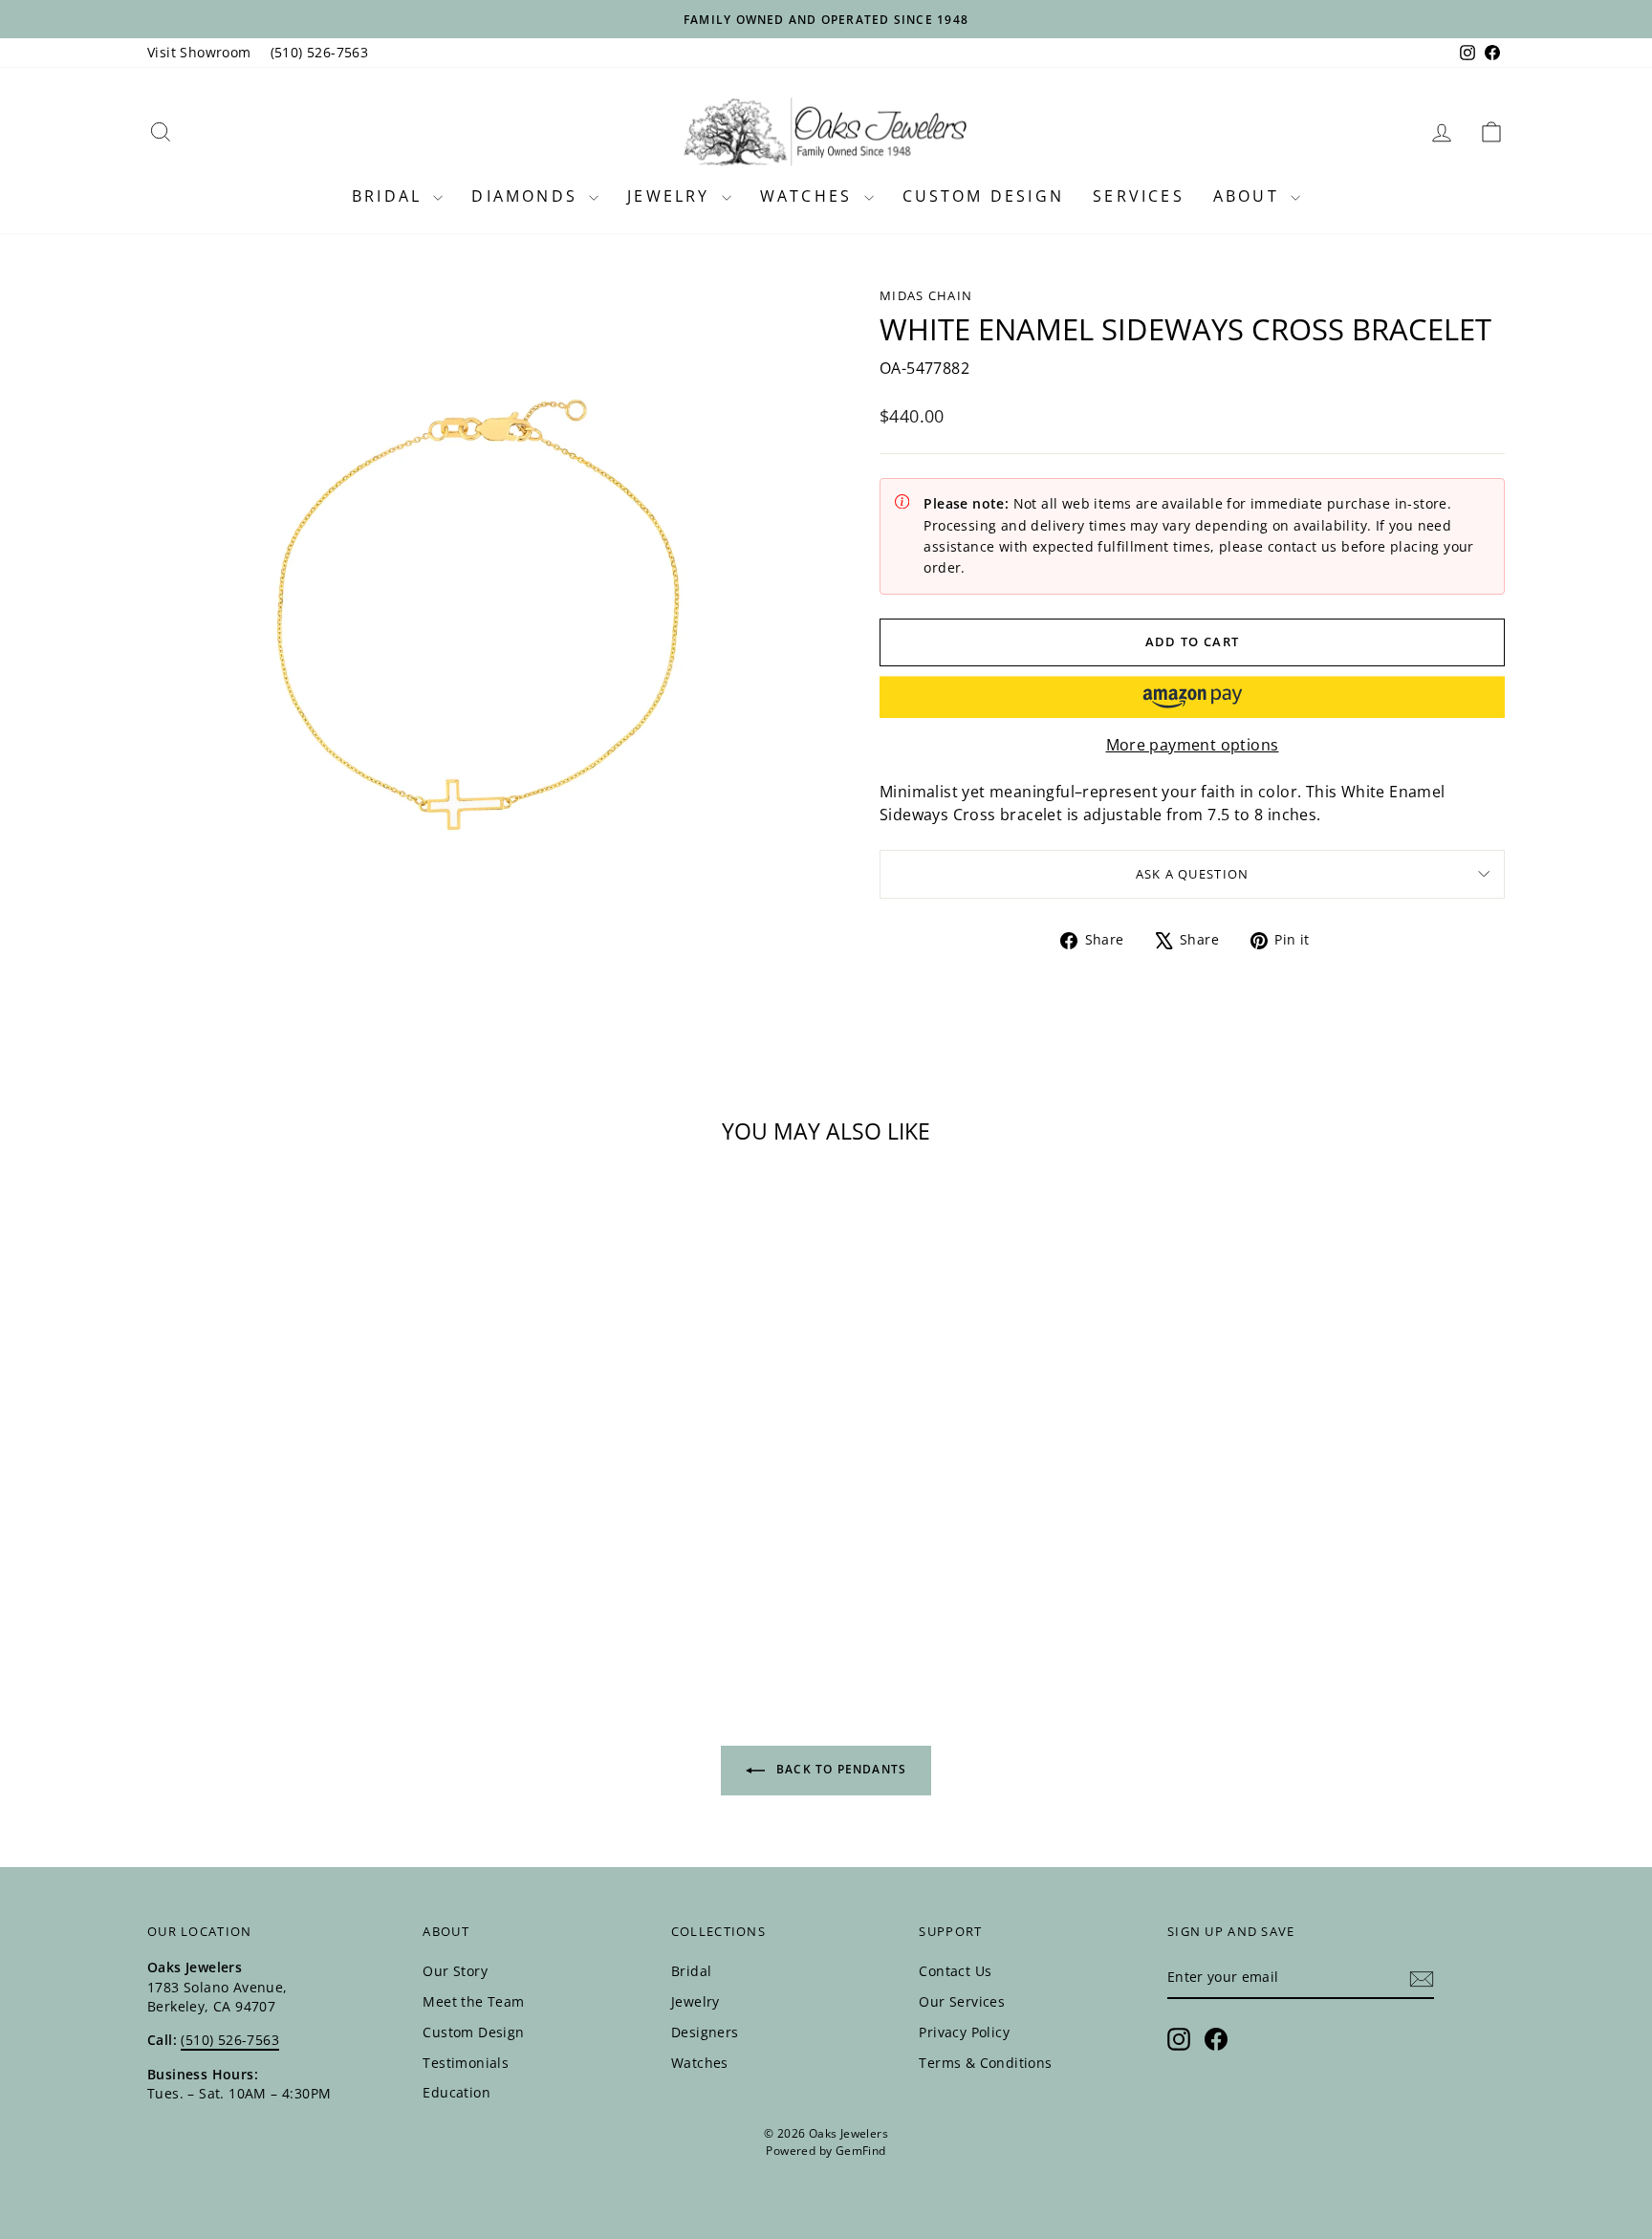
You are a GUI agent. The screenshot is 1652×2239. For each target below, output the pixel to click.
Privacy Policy (964, 2032)
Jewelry (672, 196)
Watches (810, 196)
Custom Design (984, 196)
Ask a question (1193, 874)
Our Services (962, 2001)
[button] (1192, 697)
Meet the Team (473, 2001)
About (1250, 196)
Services (1139, 196)
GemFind (861, 2151)
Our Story (455, 1971)
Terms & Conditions (985, 2063)
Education (456, 2092)
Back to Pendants (839, 1769)
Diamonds (528, 196)
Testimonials (466, 2063)
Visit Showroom (199, 52)
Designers (705, 2032)
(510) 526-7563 (320, 52)
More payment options (1193, 745)
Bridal (390, 196)
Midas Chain (926, 295)
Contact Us (955, 1971)
